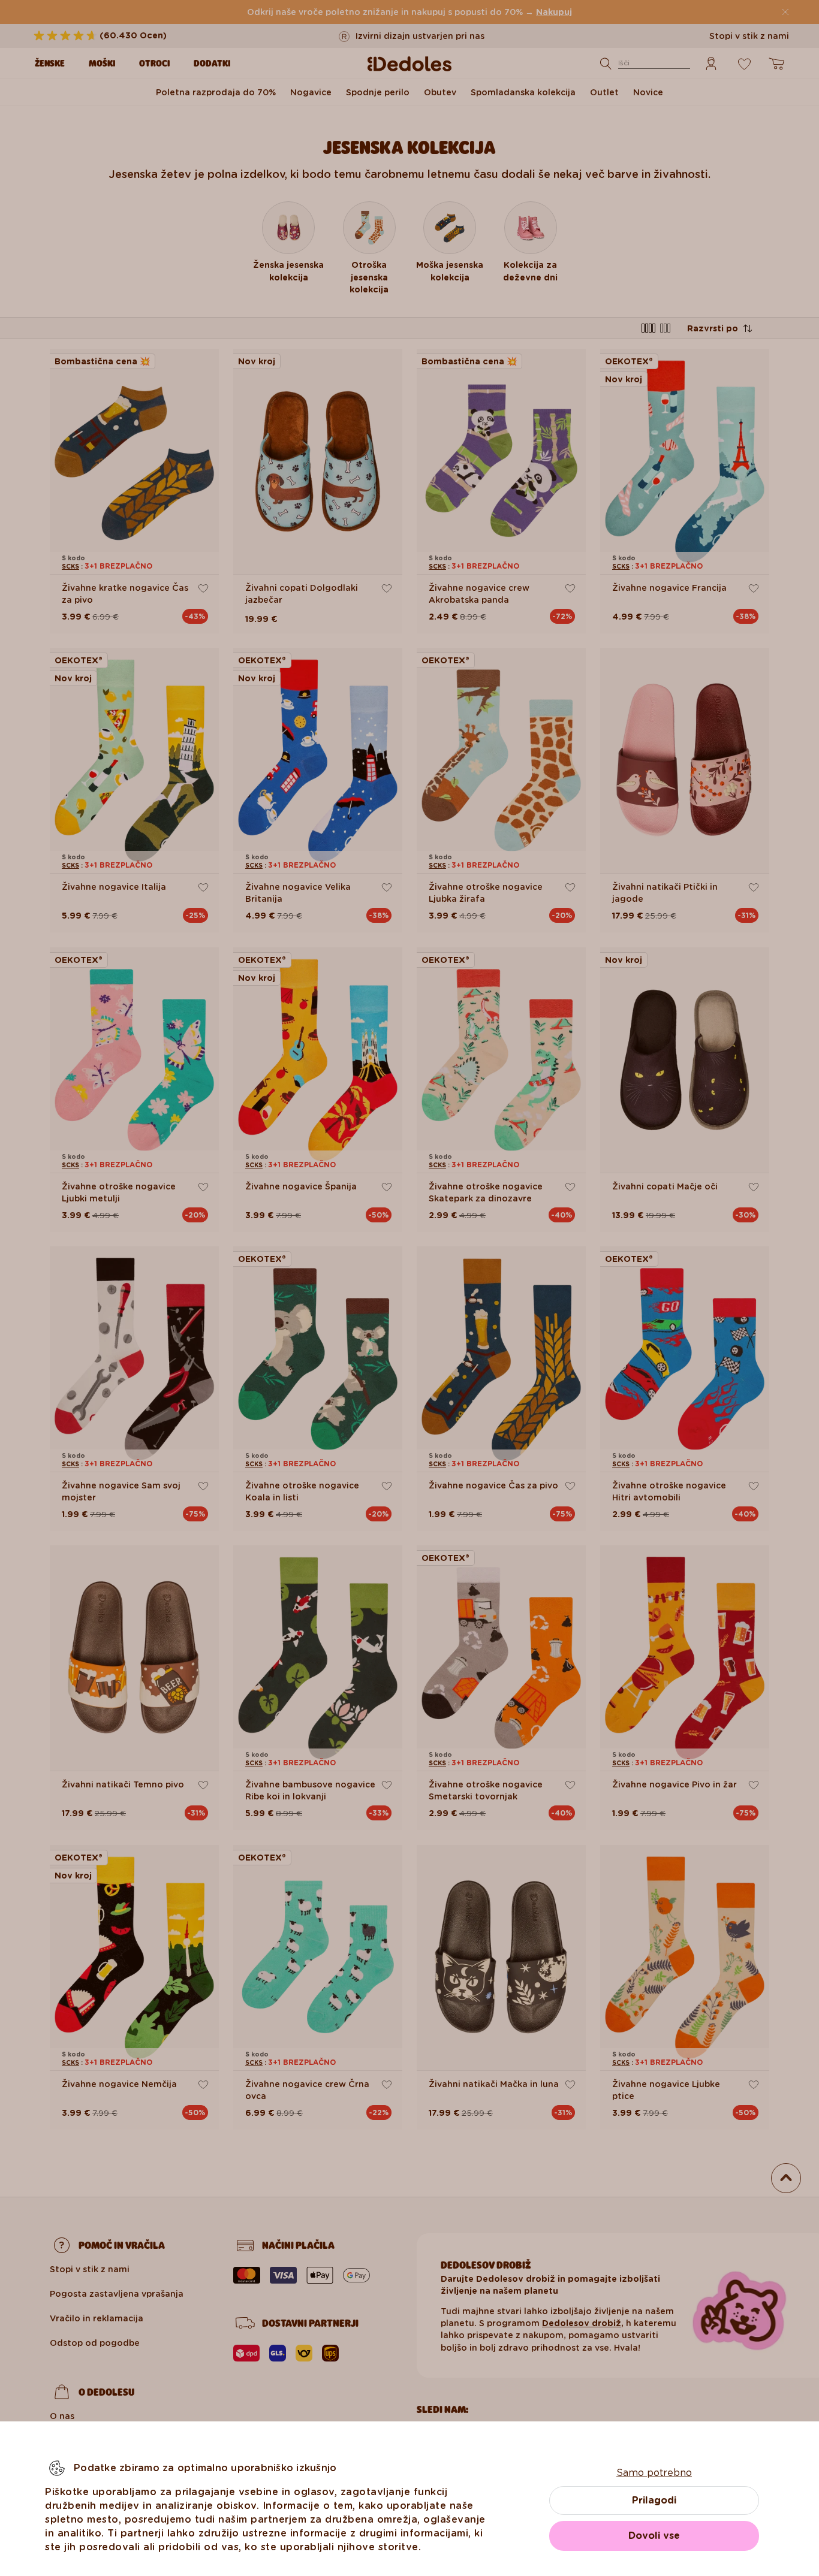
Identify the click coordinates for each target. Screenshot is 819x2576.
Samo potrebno (654, 2473)
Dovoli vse (654, 2536)
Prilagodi (654, 2500)
